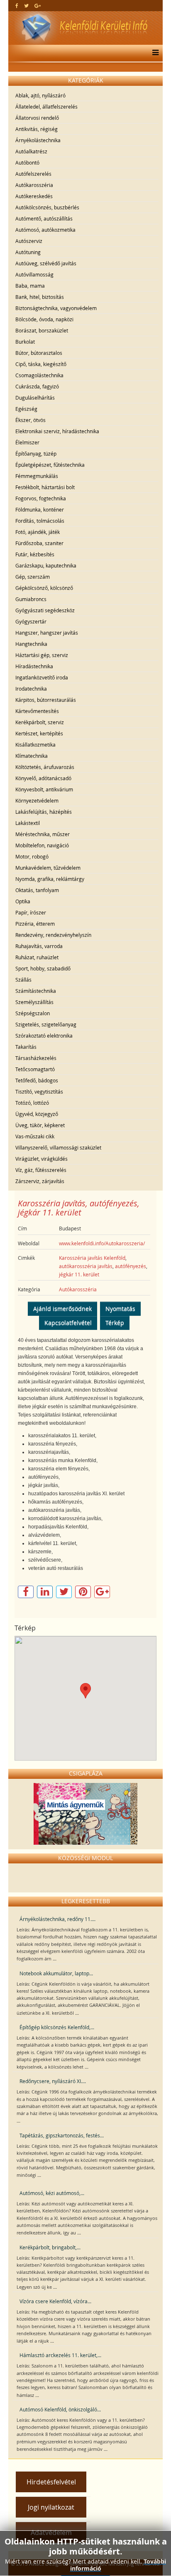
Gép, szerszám (33, 577)
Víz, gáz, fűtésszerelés (41, 1170)
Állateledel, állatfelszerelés (46, 107)
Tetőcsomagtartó (35, 1069)
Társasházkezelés (36, 1058)
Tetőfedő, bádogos (37, 1080)
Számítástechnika (36, 991)
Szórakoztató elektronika (44, 1036)
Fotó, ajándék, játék (38, 532)
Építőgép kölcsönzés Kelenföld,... (57, 2027)
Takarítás (26, 1047)
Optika (23, 901)
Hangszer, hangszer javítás (47, 633)
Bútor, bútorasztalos (39, 353)
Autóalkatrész (31, 151)
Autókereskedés (34, 196)
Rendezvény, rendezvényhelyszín (53, 935)
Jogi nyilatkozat (51, 2507)
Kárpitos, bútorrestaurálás (46, 700)
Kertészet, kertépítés (39, 733)
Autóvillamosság (34, 274)
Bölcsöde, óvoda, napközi (44, 319)
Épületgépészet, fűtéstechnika (50, 465)
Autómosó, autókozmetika (45, 230)
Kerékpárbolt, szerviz (40, 722)
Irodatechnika (31, 689)
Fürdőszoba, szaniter (39, 543)
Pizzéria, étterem (35, 924)
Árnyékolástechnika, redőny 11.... (57, 1919)
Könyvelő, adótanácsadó (43, 778)
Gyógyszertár (31, 621)
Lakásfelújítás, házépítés (44, 812)
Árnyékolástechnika (38, 140)
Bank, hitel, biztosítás (40, 297)
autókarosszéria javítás (86, 1266)
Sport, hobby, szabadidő (43, 968)
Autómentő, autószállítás (44, 218)
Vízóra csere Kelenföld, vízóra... (55, 2301)
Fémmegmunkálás (37, 476)
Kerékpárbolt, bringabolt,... (50, 2247)
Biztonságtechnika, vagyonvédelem (56, 308)
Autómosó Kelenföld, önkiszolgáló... (60, 2409)
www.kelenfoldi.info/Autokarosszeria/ (102, 1243)
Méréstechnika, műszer (43, 834)
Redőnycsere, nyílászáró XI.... (53, 2081)
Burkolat (25, 342)
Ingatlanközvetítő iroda (42, 677)
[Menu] (153, 53)
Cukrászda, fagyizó (37, 386)
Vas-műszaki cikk (35, 1136)
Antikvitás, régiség (37, 129)
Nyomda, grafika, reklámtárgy (50, 879)
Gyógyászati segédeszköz (45, 610)
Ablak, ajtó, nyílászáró (40, 95)
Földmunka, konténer (40, 509)
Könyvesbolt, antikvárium (44, 789)
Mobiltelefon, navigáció (42, 845)
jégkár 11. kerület (79, 1274)
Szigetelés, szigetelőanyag (46, 1024)
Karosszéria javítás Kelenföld (92, 1258)
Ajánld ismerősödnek (62, 1309)
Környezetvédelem (37, 800)
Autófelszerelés (33, 174)
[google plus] (38, 5)
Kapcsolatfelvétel (68, 1323)
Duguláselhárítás (35, 398)
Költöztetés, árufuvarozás (45, 767)
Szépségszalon (33, 1013)
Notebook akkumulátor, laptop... (56, 1973)
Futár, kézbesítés (35, 554)
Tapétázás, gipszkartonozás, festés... (62, 2135)
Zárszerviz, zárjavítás (40, 1181)
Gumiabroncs (31, 599)
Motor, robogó (32, 856)
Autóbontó (27, 163)
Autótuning (28, 252)
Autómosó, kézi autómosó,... (52, 2193)
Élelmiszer (27, 442)
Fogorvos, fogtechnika (41, 498)
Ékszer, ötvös (31, 420)
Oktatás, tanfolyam (37, 890)
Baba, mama (30, 286)
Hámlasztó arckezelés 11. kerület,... (60, 2355)
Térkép (115, 1323)
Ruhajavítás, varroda (39, 946)
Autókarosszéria (34, 185)
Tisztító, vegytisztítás (39, 1092)
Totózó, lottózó (32, 1103)
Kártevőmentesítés (37, 711)
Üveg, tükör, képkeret (40, 1125)
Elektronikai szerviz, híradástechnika (57, 431)
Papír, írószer (31, 912)
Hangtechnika (31, 644)
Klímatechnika (32, 756)
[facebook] (17, 5)
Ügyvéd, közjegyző (37, 1114)
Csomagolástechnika (39, 375)
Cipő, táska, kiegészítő (41, 364)
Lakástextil (28, 823)
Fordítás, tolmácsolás (40, 521)
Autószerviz (29, 241)
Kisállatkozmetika (35, 745)
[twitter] (26, 5)
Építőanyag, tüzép (36, 454)
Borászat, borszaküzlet (42, 330)
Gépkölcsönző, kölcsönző (44, 588)
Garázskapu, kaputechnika (46, 565)
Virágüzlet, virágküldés (42, 1159)
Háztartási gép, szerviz (42, 655)
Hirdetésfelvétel (51, 2482)
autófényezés (131, 1266)
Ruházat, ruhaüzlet (37, 957)
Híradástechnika (34, 666)
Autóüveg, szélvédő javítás (46, 263)
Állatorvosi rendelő (37, 118)
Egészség (26, 409)
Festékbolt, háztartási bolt (45, 487)
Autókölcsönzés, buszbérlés (47, 207)
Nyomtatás (120, 1309)
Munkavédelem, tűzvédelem (48, 868)
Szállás (23, 980)
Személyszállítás (34, 1002)
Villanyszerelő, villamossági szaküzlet (58, 1147)
